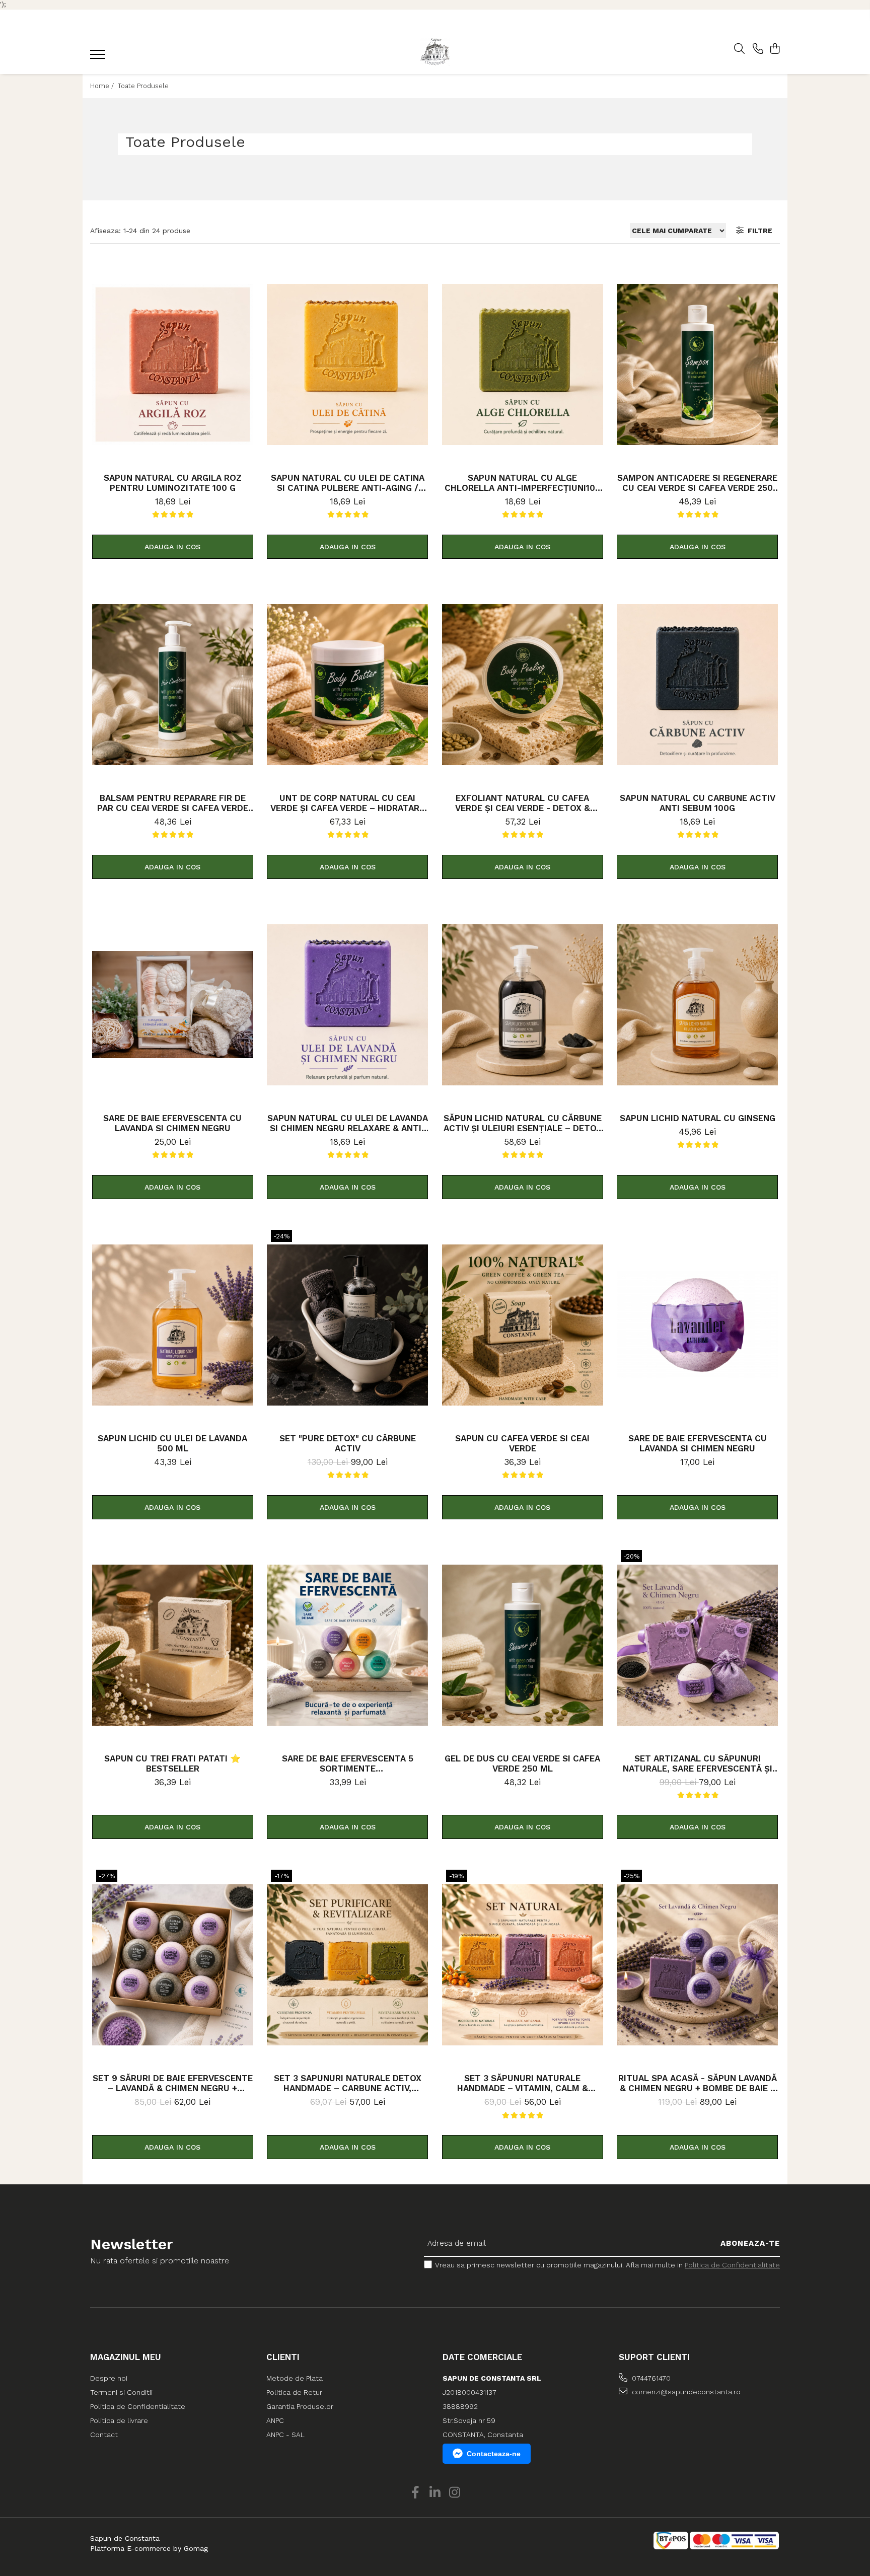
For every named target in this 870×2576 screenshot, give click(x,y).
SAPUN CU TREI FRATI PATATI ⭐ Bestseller (172, 1763)
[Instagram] (455, 2493)
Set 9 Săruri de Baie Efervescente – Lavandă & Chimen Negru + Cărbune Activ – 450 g (173, 2083)
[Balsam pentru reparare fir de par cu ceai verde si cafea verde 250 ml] (173, 685)
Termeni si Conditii (121, 2392)
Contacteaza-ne (494, 2454)
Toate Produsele (143, 86)
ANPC (275, 2420)
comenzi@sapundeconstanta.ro (685, 2392)
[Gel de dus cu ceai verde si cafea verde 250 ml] (523, 1645)
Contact (104, 2435)
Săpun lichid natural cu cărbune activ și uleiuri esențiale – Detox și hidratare (523, 1123)
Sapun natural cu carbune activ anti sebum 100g (698, 803)
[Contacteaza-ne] (758, 49)
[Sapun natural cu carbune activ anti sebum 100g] (697, 685)
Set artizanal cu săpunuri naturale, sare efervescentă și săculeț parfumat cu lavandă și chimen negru (697, 1763)
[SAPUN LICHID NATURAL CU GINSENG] (697, 1005)
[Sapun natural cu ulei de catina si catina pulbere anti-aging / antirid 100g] (347, 364)
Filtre (758, 231)
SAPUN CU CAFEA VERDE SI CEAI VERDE (522, 1443)
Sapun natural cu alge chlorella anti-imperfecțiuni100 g (523, 483)
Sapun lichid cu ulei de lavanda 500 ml (172, 1443)
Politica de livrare (119, 2420)
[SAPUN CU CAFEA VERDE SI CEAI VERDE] (523, 1325)
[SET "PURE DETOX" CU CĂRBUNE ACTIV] (347, 1325)
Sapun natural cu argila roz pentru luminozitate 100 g (173, 483)
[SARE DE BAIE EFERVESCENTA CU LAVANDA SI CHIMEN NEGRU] (173, 1005)
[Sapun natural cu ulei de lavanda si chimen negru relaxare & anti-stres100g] (347, 1005)
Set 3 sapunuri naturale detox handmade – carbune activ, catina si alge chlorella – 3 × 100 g (348, 2083)
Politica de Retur (294, 2392)
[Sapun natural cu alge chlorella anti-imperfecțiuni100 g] (523, 364)
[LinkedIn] (435, 2493)
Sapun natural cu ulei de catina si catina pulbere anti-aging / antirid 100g (348, 483)
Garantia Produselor (300, 2406)
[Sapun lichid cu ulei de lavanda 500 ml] (173, 1325)
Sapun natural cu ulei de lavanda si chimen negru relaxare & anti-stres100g (348, 1123)
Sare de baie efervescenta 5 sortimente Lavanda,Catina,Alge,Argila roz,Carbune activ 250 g (348, 1763)
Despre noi (109, 2378)
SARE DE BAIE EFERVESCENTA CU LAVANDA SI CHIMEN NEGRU (172, 1123)
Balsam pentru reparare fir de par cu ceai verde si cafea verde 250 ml (173, 803)
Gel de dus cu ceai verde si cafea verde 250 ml (522, 1763)
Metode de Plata (295, 2378)
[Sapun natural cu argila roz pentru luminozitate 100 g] (173, 364)
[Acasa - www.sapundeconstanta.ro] (435, 52)
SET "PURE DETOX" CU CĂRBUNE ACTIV (348, 1443)
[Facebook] (416, 2493)
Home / (103, 86)
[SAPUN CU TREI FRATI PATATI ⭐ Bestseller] (173, 1645)
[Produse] (99, 57)
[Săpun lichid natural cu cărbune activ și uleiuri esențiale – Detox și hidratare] (523, 1005)
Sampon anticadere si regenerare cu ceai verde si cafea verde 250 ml (697, 483)
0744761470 (650, 2378)
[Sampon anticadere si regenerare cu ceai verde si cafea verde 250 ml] (697, 364)
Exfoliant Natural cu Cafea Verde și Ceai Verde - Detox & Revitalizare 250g (523, 803)
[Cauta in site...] (739, 49)
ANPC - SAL (285, 2435)
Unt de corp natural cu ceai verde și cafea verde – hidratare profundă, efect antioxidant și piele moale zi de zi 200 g (347, 803)
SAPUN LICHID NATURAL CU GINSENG (698, 1118)
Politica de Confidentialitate (732, 2265)
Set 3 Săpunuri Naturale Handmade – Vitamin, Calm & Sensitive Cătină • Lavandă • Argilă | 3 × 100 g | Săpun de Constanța (523, 2083)
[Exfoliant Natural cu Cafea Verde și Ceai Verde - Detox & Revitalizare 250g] (523, 685)
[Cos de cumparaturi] (775, 49)
